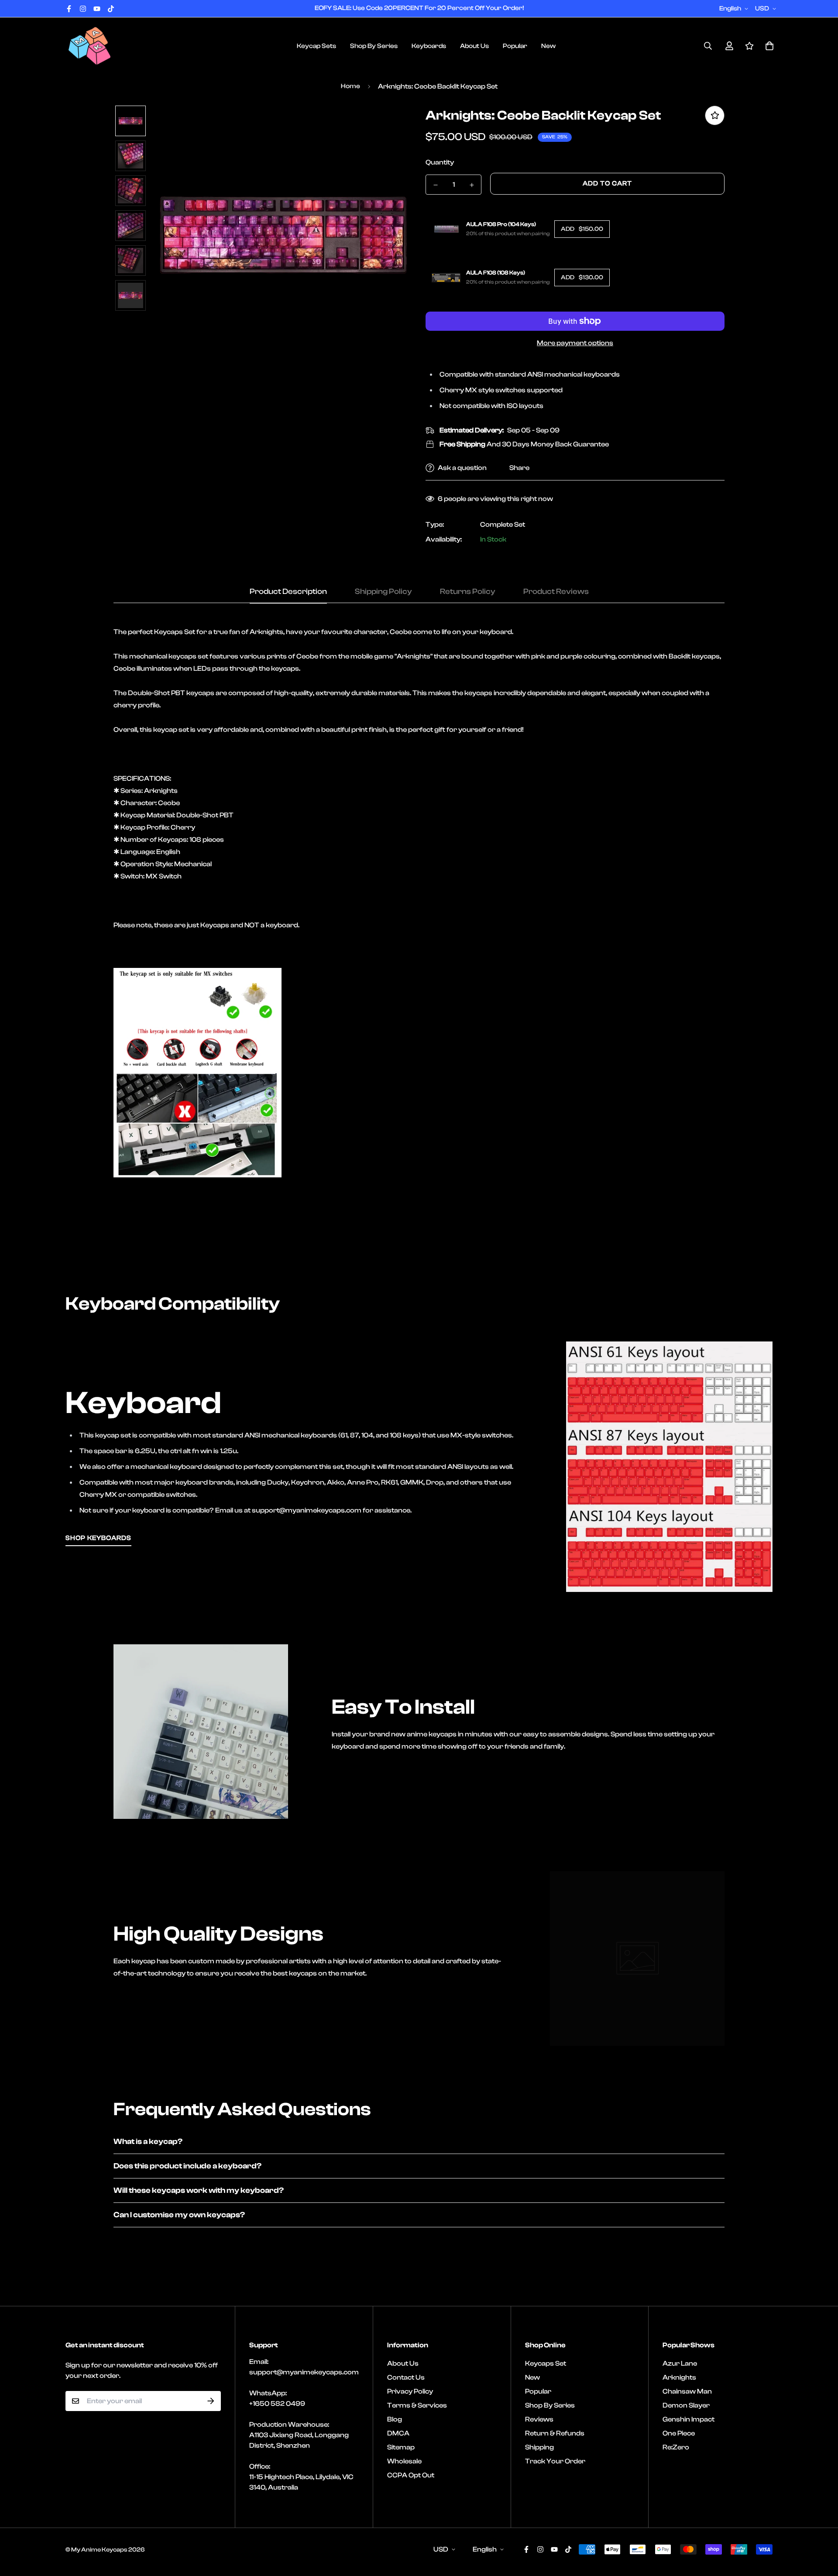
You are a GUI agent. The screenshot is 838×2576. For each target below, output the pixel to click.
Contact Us (406, 2377)
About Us (474, 46)
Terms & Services (417, 2405)
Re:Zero (676, 2447)
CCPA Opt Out (411, 2475)
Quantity (440, 162)
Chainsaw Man (687, 2391)
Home (350, 86)
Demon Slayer (686, 2405)
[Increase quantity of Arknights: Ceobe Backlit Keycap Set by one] (472, 185)
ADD (582, 229)
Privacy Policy (410, 2391)
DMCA (398, 2433)
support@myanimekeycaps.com (304, 2372)
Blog (395, 2419)
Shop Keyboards (98, 1538)
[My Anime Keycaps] (89, 46)
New (548, 46)
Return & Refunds (555, 2433)
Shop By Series (374, 46)
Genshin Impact (689, 2419)
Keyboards (429, 46)
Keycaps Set (546, 2363)
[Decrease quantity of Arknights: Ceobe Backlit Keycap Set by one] (435, 185)
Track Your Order (555, 2461)
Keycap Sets (316, 46)
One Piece (679, 2433)
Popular (515, 46)
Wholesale (404, 2461)
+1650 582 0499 (277, 2404)
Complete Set (503, 525)
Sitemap (401, 2447)
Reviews (539, 2419)
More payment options (575, 343)
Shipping (539, 2447)
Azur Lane (680, 2363)
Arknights (679, 2377)
